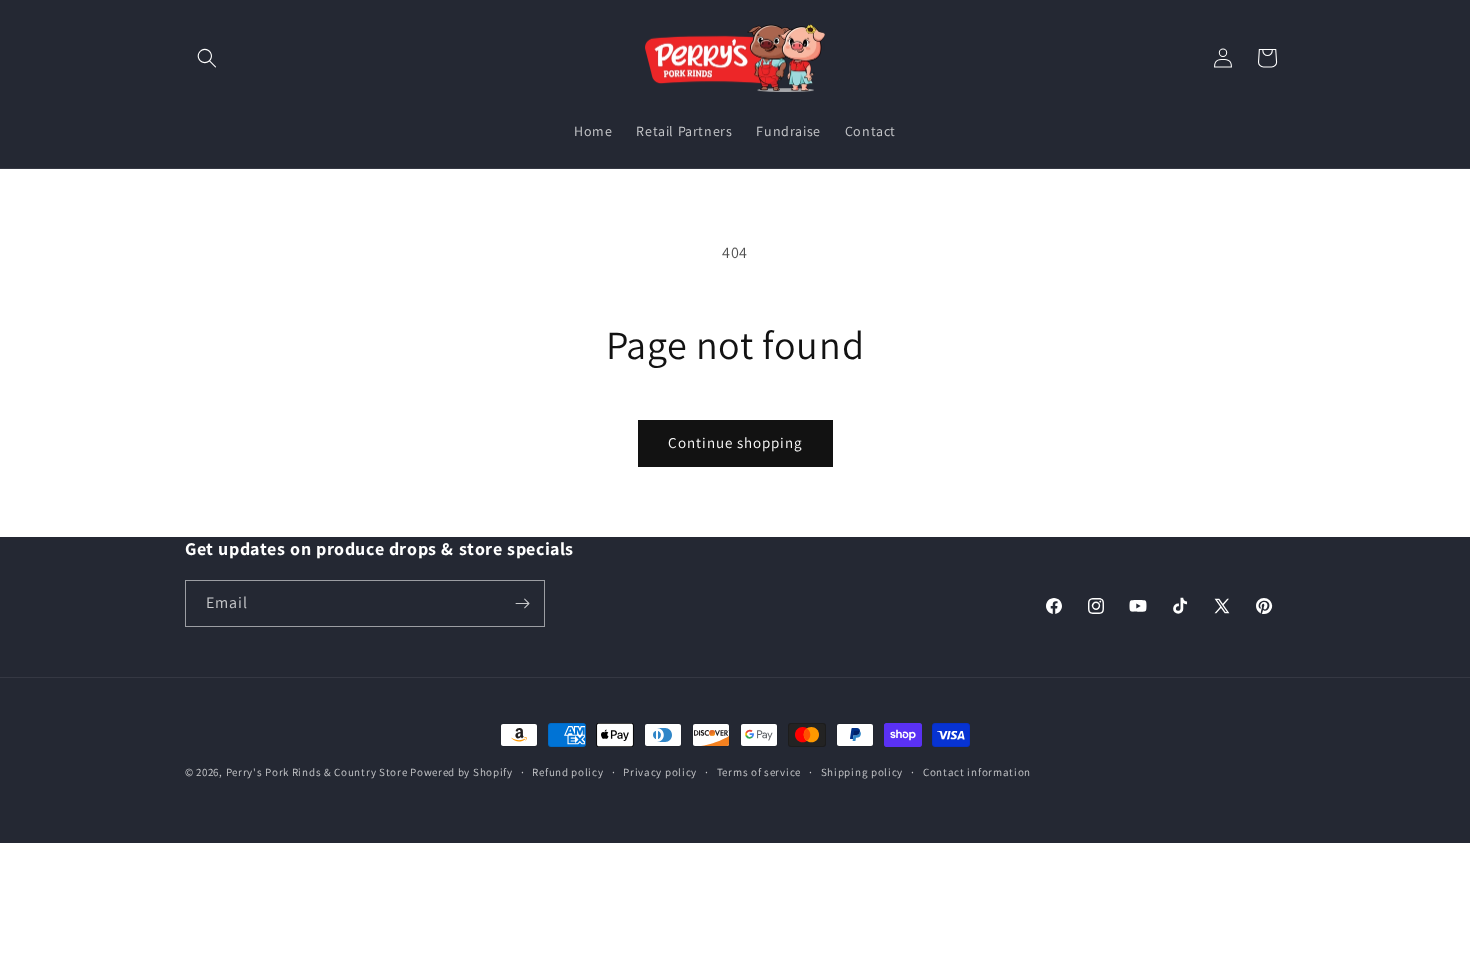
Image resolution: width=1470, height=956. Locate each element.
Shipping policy (862, 772)
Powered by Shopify (461, 772)
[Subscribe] (522, 603)
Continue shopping (735, 442)
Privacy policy (660, 772)
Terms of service (759, 772)
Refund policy (567, 772)
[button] (207, 58)
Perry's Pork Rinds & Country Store (317, 772)
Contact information (977, 772)
